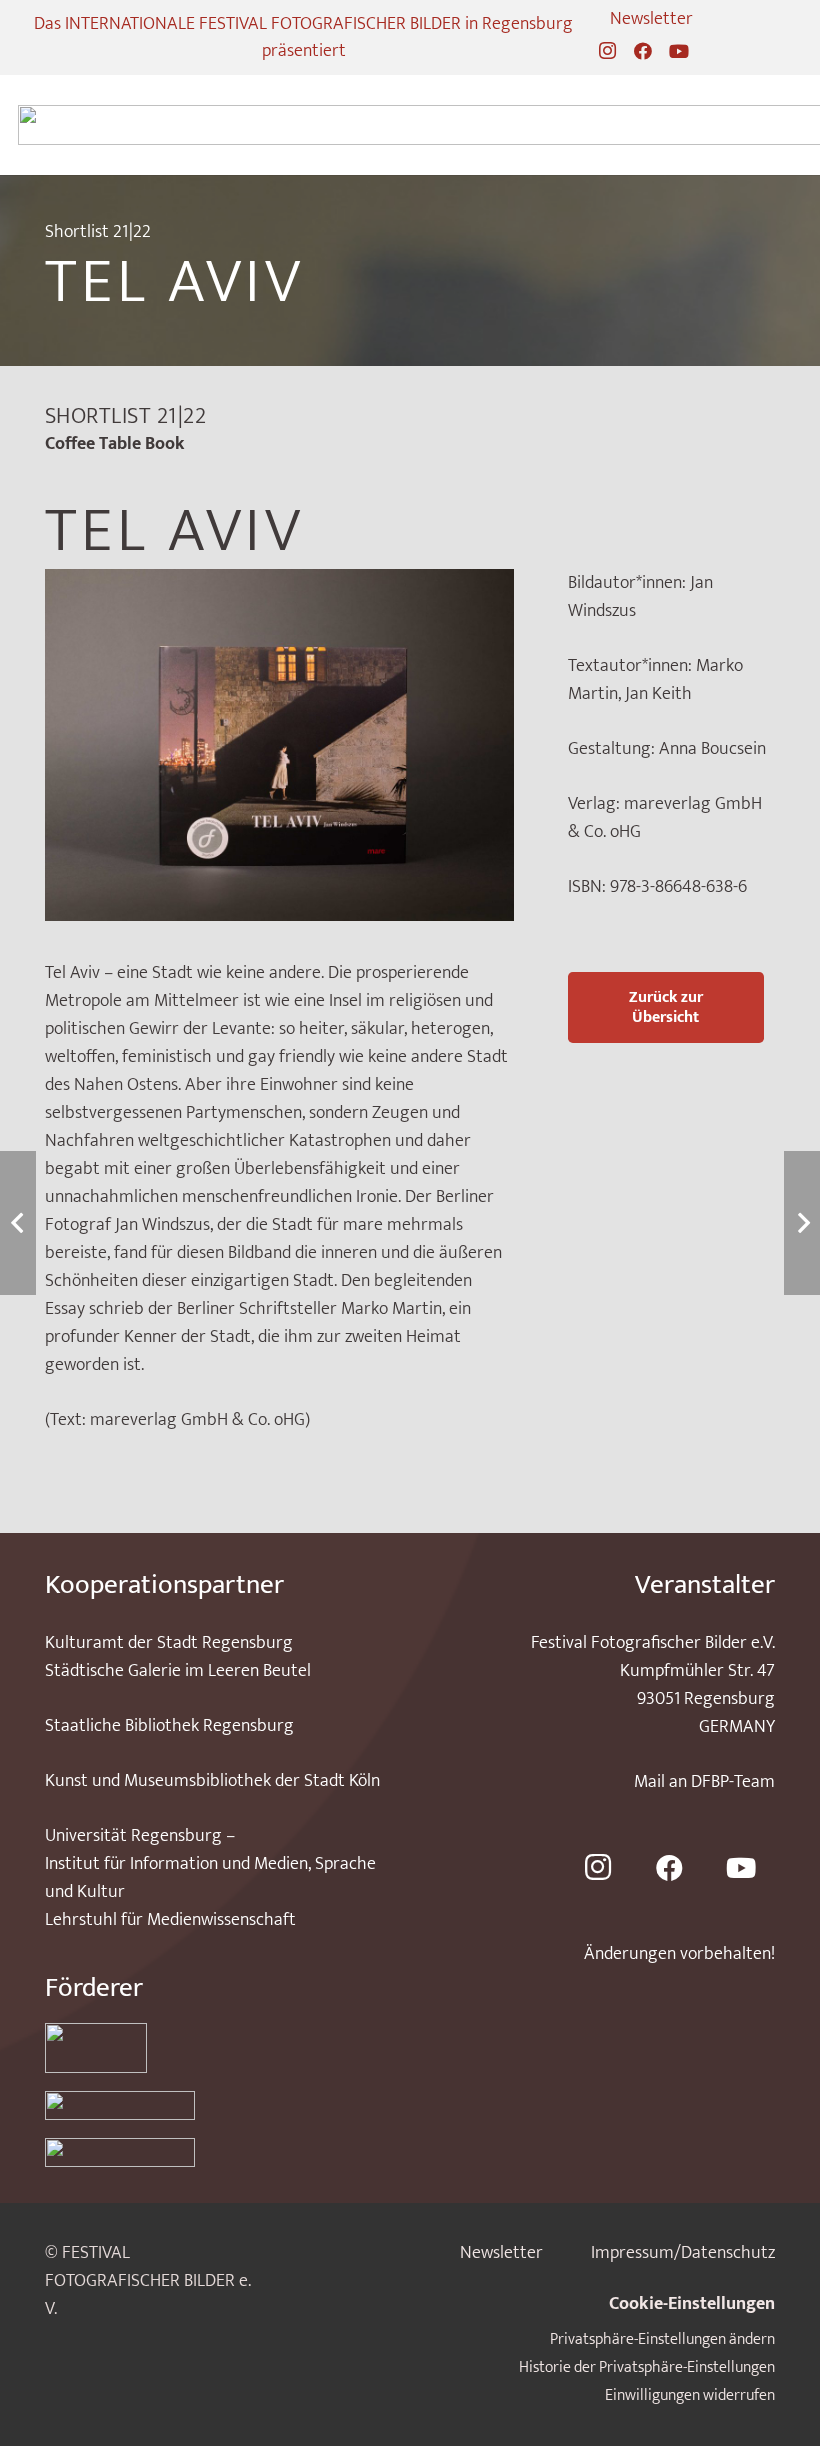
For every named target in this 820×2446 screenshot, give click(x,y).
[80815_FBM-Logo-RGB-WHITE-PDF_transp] (214, 2152)
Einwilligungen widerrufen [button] (690, 2395)
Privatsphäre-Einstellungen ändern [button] (662, 2339)
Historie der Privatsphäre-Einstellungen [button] (647, 2367)
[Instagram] (607, 51)
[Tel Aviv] (279, 583)
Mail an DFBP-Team (704, 1782)
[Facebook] (643, 51)
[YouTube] (679, 51)
